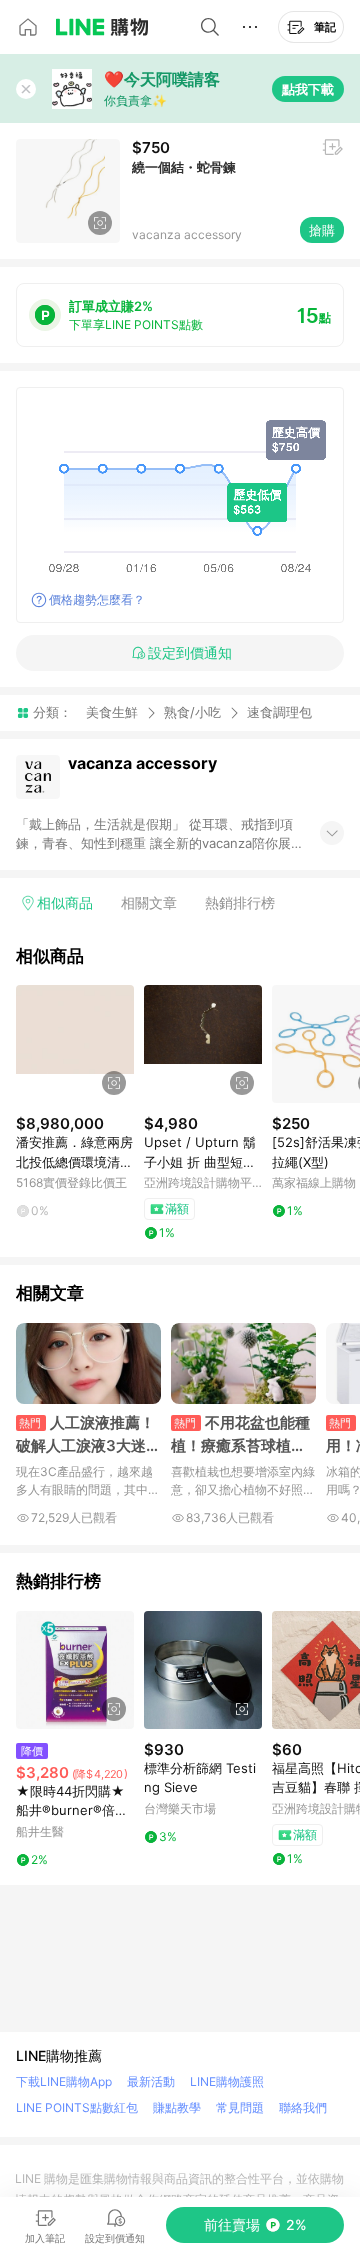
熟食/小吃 (192, 712)
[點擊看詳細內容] (75, 1044)
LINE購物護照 (227, 2081)
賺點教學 (177, 2107)
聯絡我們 (303, 2107)
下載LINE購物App (64, 2081)
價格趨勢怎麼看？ (97, 599)
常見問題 (240, 2107)
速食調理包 (279, 712)
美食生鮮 (112, 712)
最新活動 (151, 2081)
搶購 (322, 230)
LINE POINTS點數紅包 (77, 2107)
